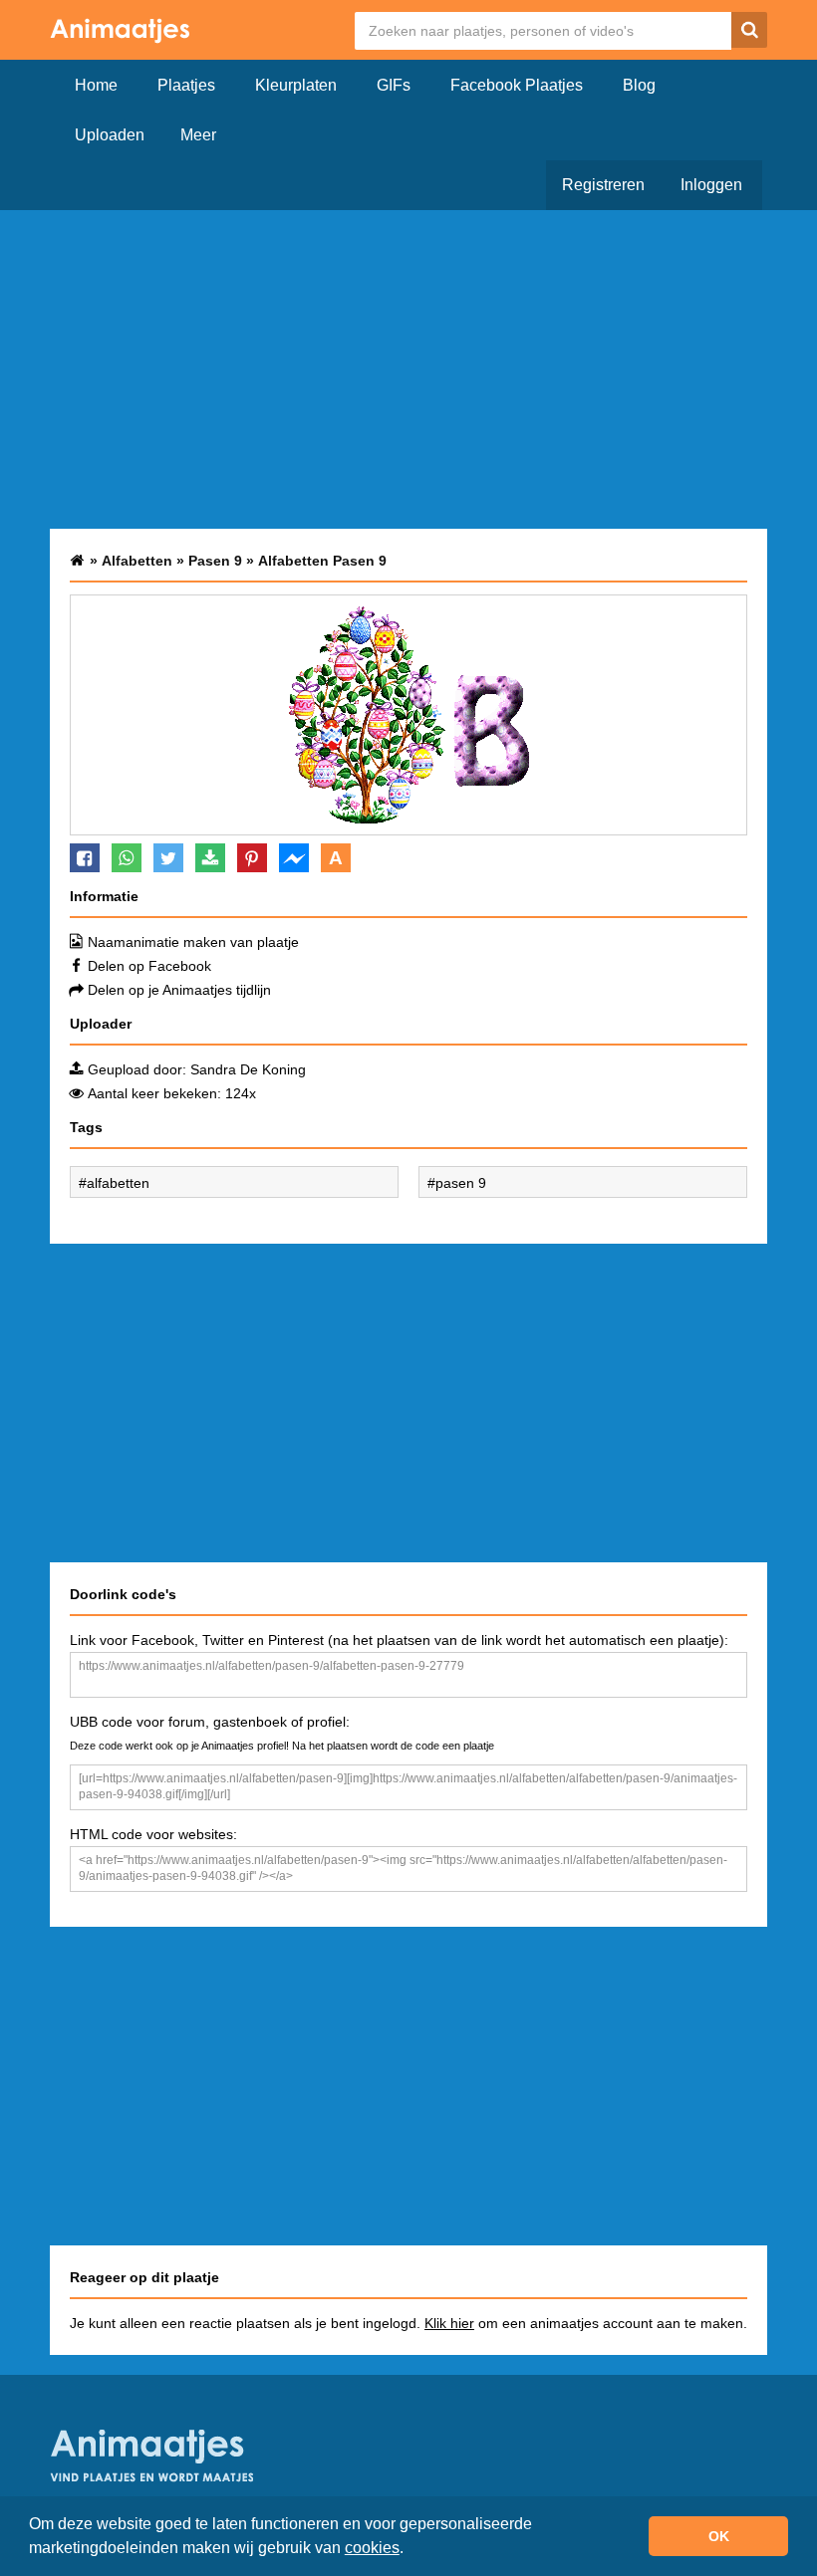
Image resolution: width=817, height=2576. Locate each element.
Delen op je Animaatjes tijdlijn (179, 990)
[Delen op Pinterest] (252, 858)
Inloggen (711, 185)
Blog (639, 85)
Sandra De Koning (248, 1069)
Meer (198, 135)
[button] (410, 2550)
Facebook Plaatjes (517, 85)
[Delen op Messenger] (294, 858)
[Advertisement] (408, 369)
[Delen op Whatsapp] (127, 858)
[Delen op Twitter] (168, 858)
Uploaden (110, 135)
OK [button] (719, 2536)
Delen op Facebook (149, 966)
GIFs (394, 85)
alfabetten (118, 1183)
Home (96, 85)
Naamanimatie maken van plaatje (193, 942)
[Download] (210, 858)
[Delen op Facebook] (85, 858)
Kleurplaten (296, 85)
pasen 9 (461, 1183)
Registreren (603, 185)
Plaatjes (186, 85)
